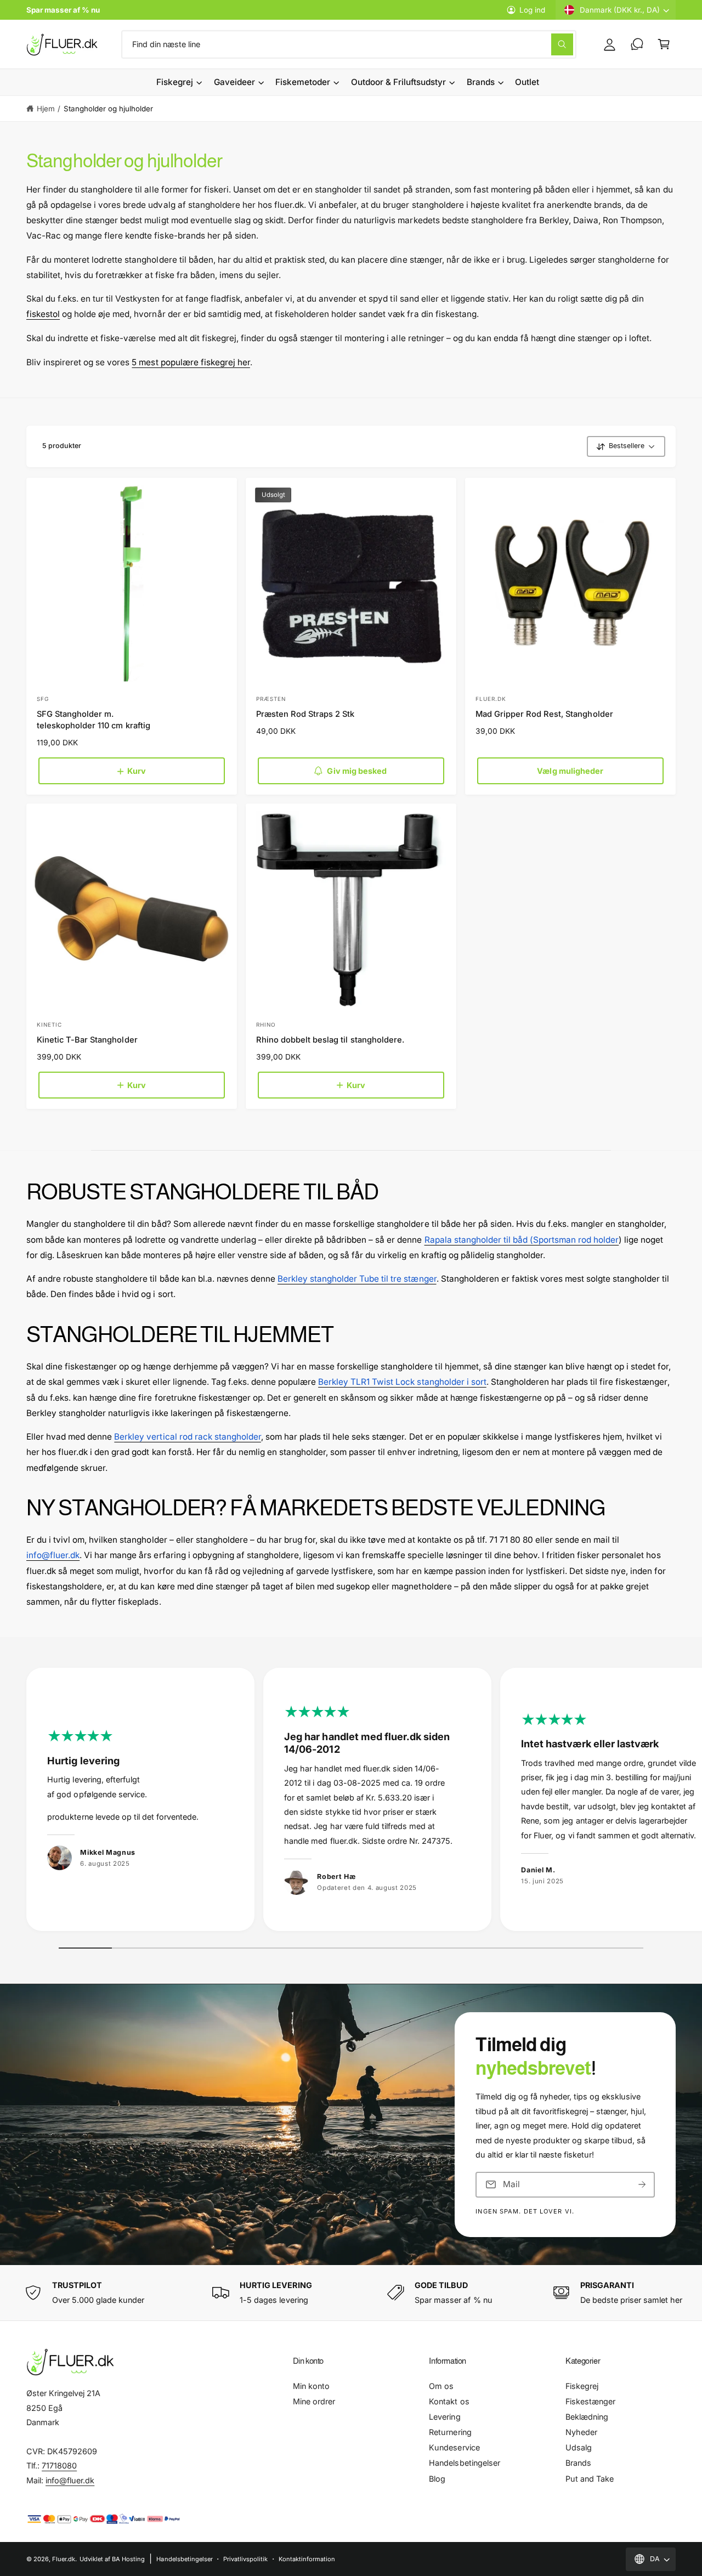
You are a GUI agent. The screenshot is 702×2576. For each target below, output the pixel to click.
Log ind (532, 10)
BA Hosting (128, 2559)
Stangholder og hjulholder (108, 109)
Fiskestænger (590, 2401)
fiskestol (43, 314)
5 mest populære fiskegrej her (191, 362)
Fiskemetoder (303, 82)
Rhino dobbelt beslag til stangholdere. (330, 1040)
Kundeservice (454, 2447)
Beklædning (587, 2417)
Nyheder (581, 2432)
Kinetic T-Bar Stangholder (87, 1040)
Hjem (46, 109)
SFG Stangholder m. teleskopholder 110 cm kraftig (93, 720)
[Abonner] (642, 2185)
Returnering (450, 2432)
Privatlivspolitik (245, 2559)
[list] (351, 1802)
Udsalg (579, 2447)
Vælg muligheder (570, 771)
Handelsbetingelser (464, 2463)
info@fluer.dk (70, 2480)
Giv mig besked (357, 771)
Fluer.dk (64, 2559)
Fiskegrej (175, 82)
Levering (445, 2417)
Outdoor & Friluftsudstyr (398, 82)
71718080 (59, 2465)
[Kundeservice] (637, 44)
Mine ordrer (314, 2401)
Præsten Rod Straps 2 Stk (305, 714)
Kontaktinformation (307, 2559)
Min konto (311, 2386)
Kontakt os (449, 2401)
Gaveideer (234, 82)
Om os (441, 2386)
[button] (664, 44)
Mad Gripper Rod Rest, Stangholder (544, 714)
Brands (481, 82)
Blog (437, 2479)
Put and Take (590, 2479)
